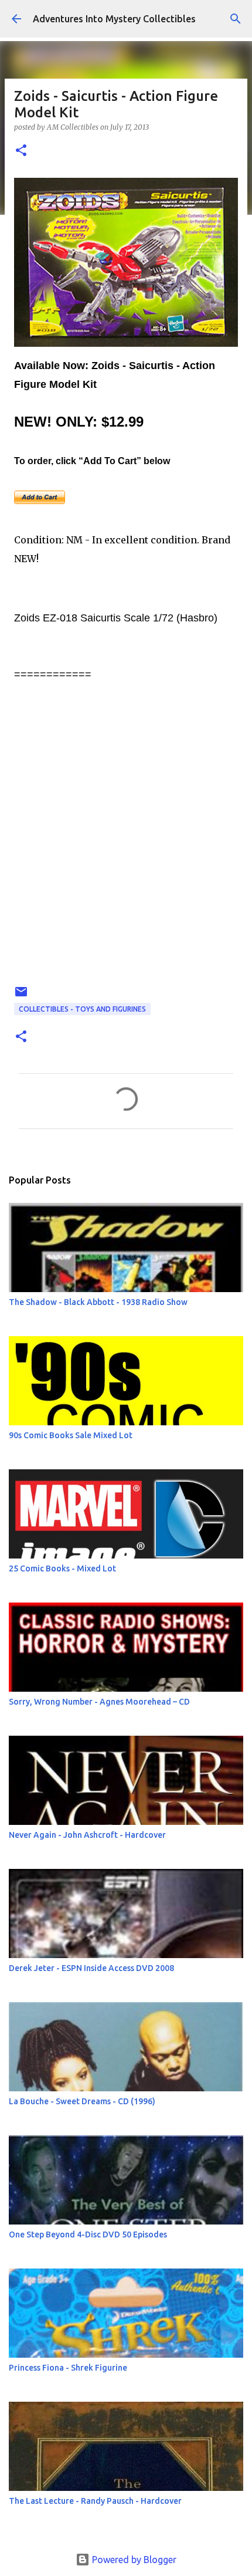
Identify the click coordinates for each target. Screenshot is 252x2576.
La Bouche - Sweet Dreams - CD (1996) (82, 2101)
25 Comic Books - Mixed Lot (62, 1568)
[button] (21, 151)
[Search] (236, 19)
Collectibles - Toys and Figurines (82, 1009)
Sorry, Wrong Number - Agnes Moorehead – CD (99, 1702)
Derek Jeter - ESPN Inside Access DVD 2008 (91, 1968)
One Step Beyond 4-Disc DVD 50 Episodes (88, 2234)
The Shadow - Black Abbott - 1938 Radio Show (98, 1302)
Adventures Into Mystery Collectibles (114, 19)
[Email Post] (21, 996)
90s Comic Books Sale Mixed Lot (71, 1435)
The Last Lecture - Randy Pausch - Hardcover (95, 2501)
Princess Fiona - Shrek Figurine (68, 2368)
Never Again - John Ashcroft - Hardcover (87, 1835)
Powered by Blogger (133, 2560)
